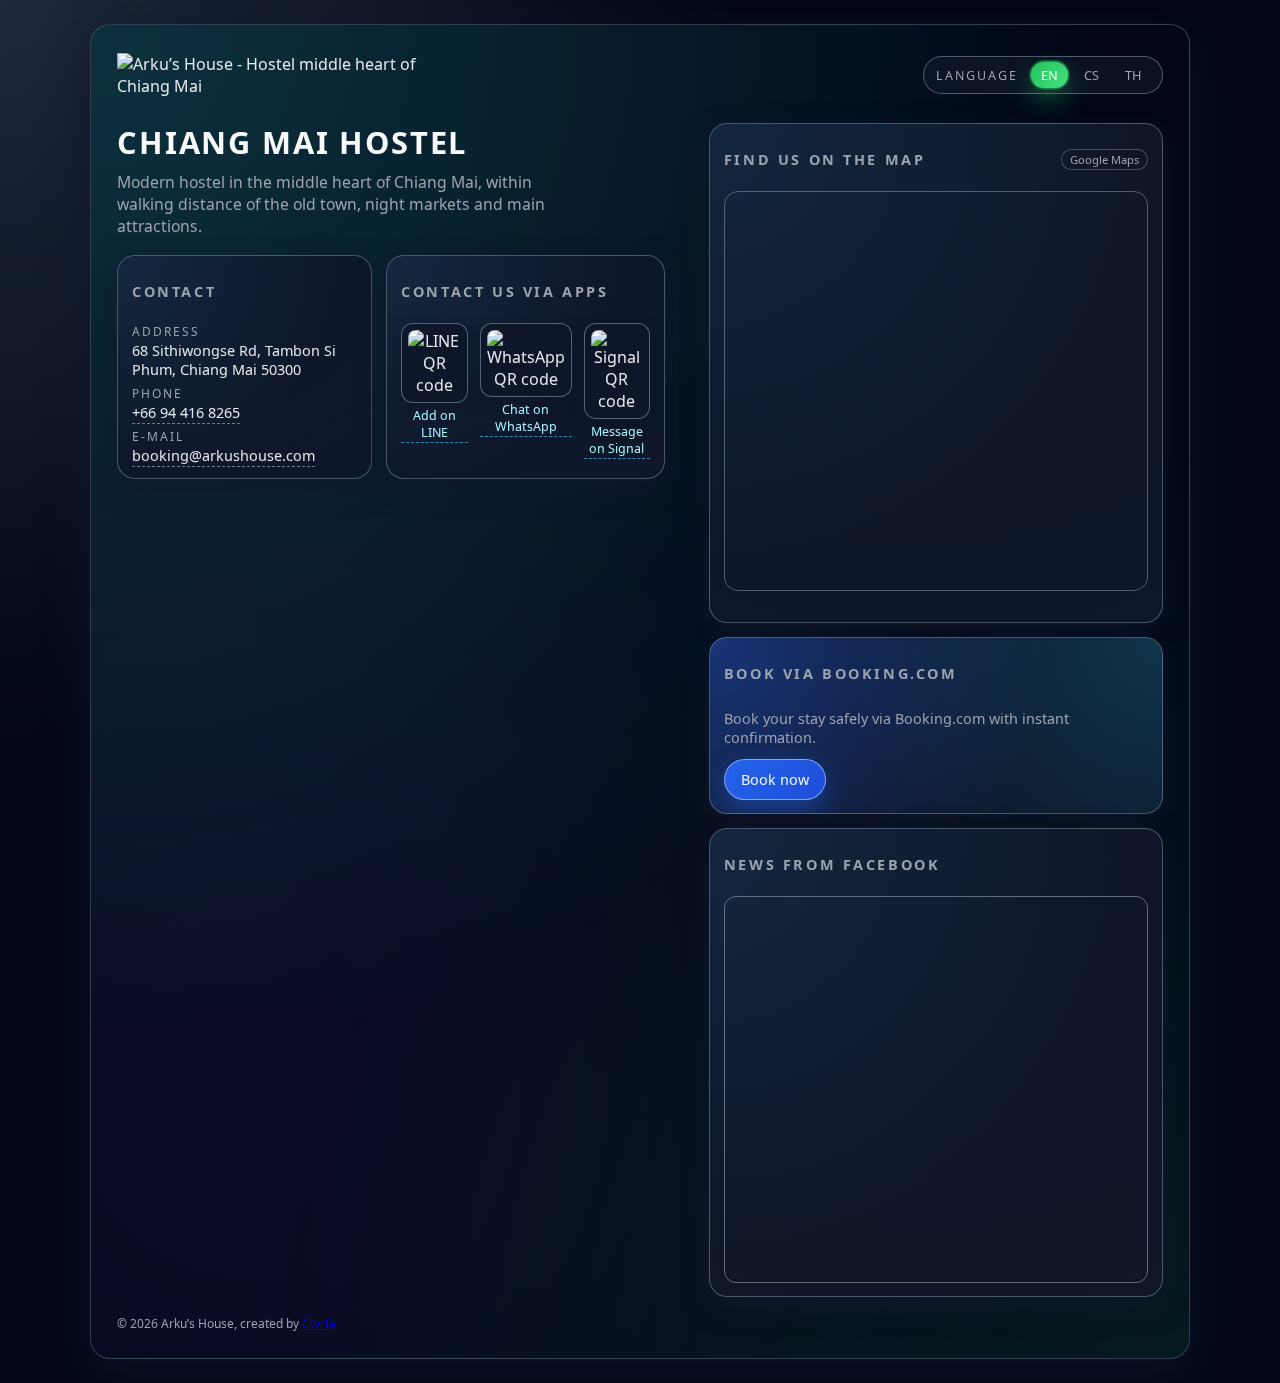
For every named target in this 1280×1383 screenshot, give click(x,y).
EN (1049, 75)
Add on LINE (434, 424)
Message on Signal (616, 440)
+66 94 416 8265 (186, 412)
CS (1091, 75)
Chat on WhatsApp (526, 418)
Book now (775, 779)
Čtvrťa (319, 1323)
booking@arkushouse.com (223, 455)
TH (1133, 75)
